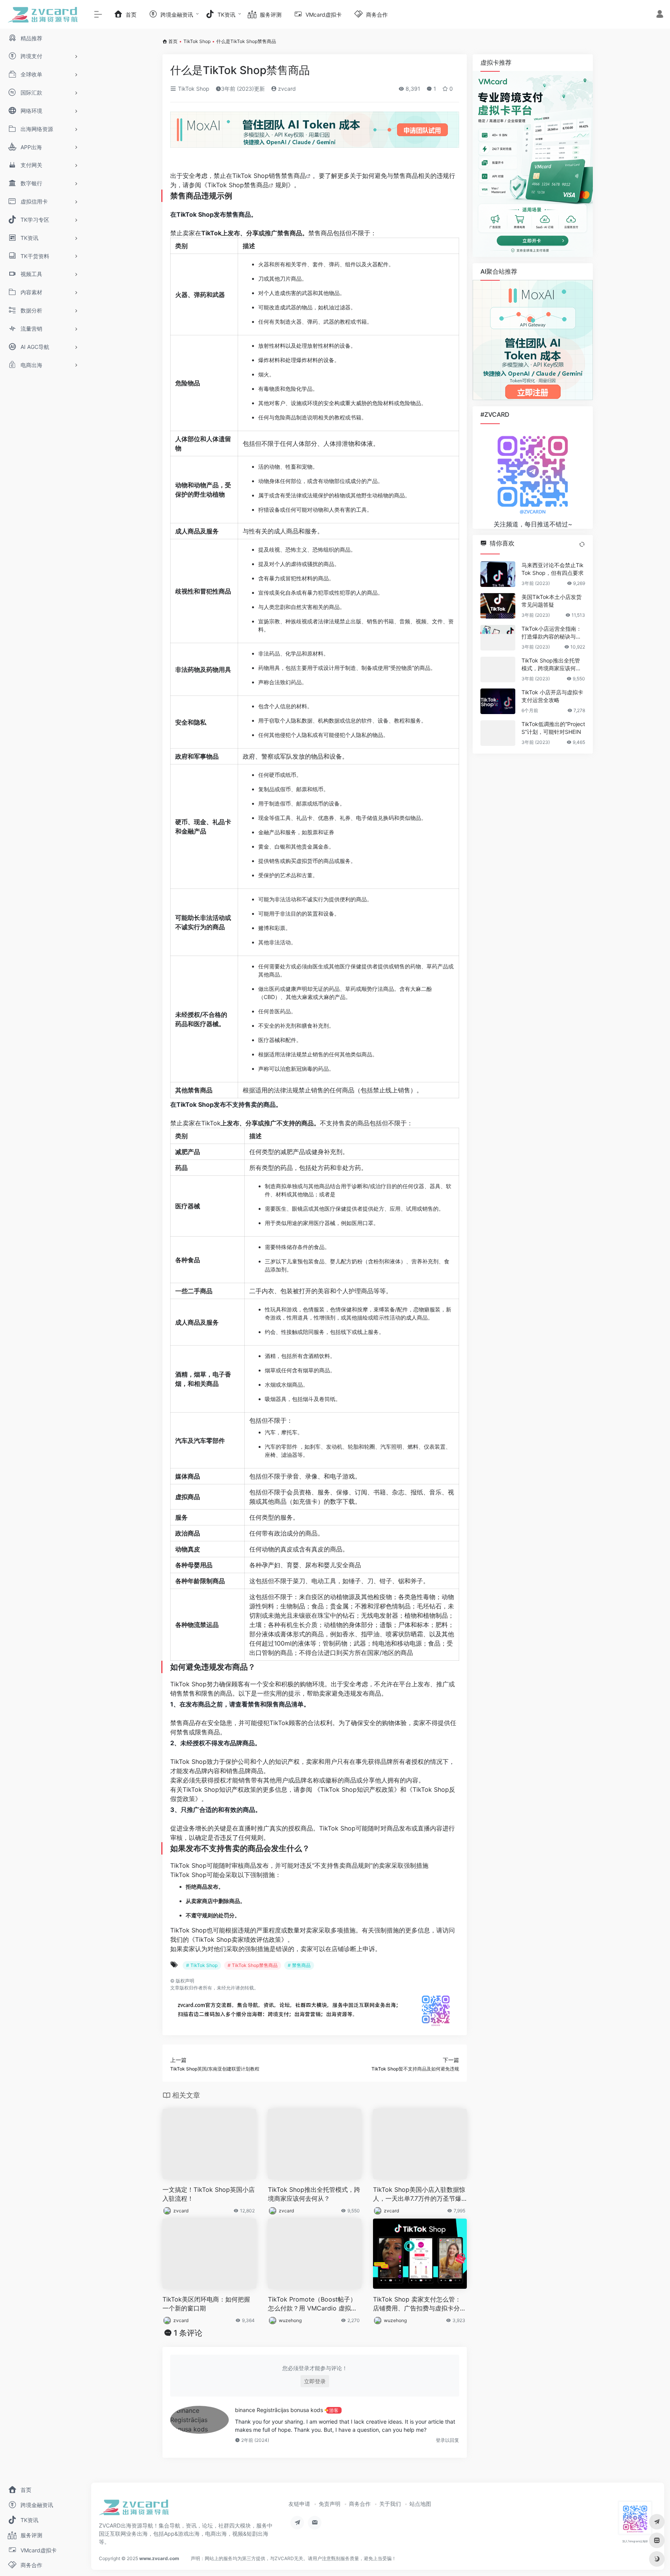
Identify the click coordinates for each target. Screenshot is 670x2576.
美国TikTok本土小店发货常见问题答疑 (552, 601)
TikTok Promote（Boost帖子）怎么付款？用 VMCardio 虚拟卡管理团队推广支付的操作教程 (313, 2304)
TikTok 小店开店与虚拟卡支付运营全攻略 (552, 696)
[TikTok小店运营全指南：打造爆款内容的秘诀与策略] (498, 638)
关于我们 (390, 2504)
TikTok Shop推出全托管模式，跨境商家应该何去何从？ (314, 2194)
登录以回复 (447, 2440)
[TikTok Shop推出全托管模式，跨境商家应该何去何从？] (498, 669)
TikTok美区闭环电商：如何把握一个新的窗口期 (206, 2304)
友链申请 (299, 2504)
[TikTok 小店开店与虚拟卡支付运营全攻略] (498, 701)
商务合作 (360, 2504)
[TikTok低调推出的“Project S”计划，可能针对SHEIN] (498, 733)
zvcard (286, 89)
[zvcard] (134, 2510)
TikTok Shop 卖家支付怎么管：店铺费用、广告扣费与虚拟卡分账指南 (420, 2304)
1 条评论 (188, 2333)
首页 (173, 41)
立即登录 (315, 2381)
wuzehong (290, 2320)
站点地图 (420, 2504)
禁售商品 (294, 176)
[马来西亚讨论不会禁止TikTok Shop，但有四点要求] (498, 574)
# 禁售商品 (299, 1965)
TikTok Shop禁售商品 (238, 185)
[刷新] (582, 544)
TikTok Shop (197, 41)
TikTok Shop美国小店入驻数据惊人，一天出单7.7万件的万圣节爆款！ (419, 2194)
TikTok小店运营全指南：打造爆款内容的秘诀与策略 (552, 633)
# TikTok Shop (202, 1965)
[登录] (660, 15)
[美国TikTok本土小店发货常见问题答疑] (498, 606)
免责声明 (330, 2504)
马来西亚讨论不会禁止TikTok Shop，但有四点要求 (553, 569)
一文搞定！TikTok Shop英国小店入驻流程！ (209, 2194)
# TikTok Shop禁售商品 (253, 1965)
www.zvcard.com (159, 2558)
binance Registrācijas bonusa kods (279, 2410)
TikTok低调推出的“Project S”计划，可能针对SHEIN (553, 728)
